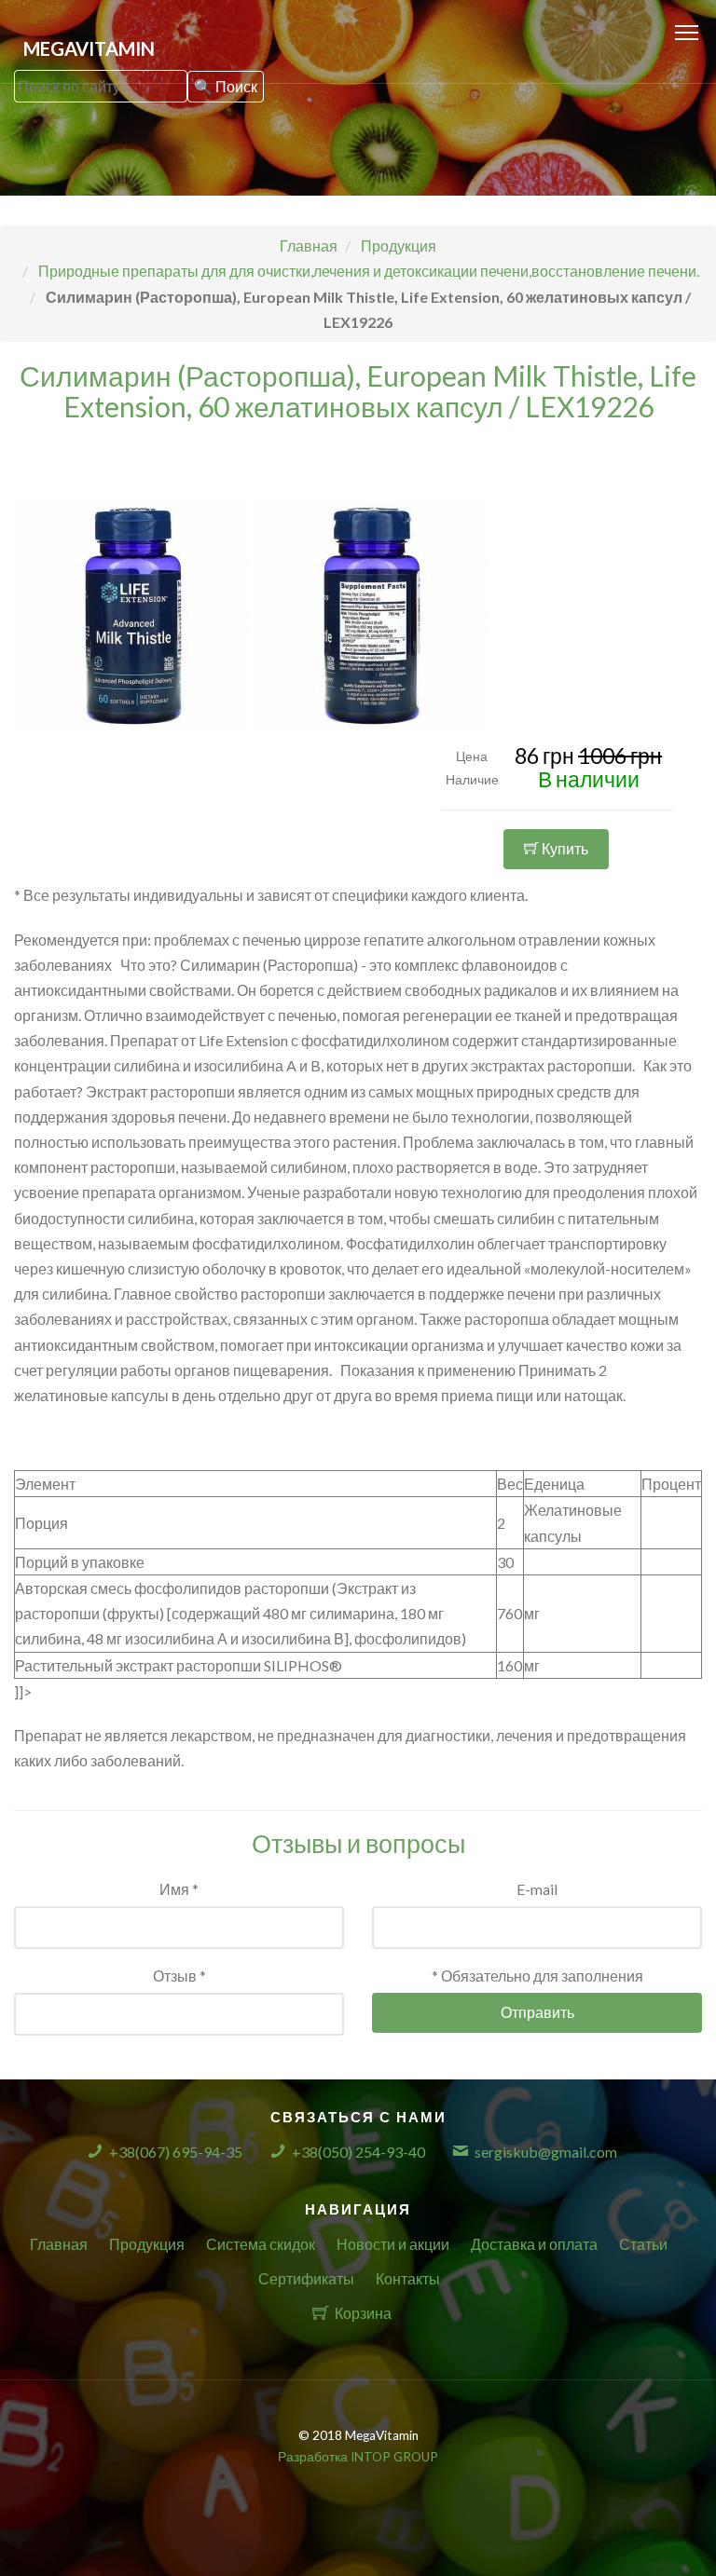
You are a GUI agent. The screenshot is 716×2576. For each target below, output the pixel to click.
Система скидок (261, 2244)
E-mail (537, 1889)
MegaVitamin (89, 48)
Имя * (179, 1889)
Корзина (363, 2313)
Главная (59, 2244)
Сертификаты (306, 2278)
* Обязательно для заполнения (537, 1976)
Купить (564, 848)
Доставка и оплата (534, 2244)
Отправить (537, 2012)
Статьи (643, 2244)
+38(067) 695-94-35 (176, 2152)
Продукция (147, 2244)
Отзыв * (179, 1976)
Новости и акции (393, 2244)
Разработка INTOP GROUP (358, 2457)
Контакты (408, 2278)
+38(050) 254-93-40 (358, 2152)
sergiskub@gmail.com (546, 2152)
